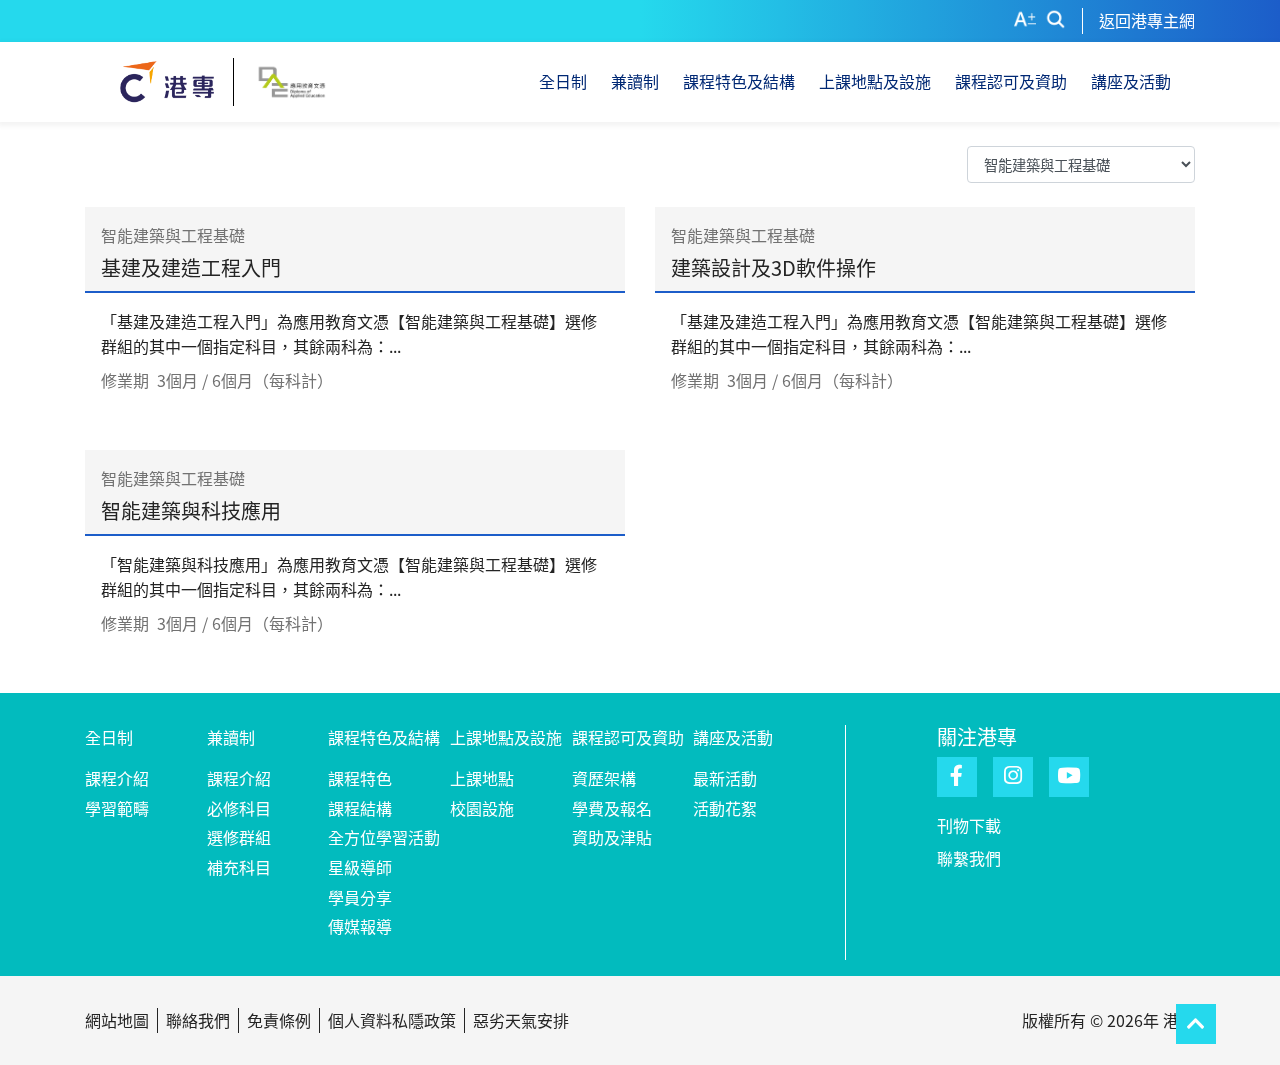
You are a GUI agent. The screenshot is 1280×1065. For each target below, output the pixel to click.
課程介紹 (117, 778)
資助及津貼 (612, 837)
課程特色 (360, 778)
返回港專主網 (1147, 20)
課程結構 (360, 808)
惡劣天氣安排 (521, 1020)
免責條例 (279, 1020)
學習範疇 (117, 808)
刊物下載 (969, 825)
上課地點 (482, 778)
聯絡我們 (198, 1020)
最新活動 (725, 778)
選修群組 (239, 837)
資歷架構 (604, 778)
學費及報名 (612, 808)
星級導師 (360, 867)
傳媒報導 (360, 926)
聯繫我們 (969, 858)
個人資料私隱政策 (392, 1020)
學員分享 (360, 897)
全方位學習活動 (384, 837)
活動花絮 (725, 808)
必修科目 (239, 808)
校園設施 (482, 808)
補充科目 (239, 867)
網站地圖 (117, 1020)
